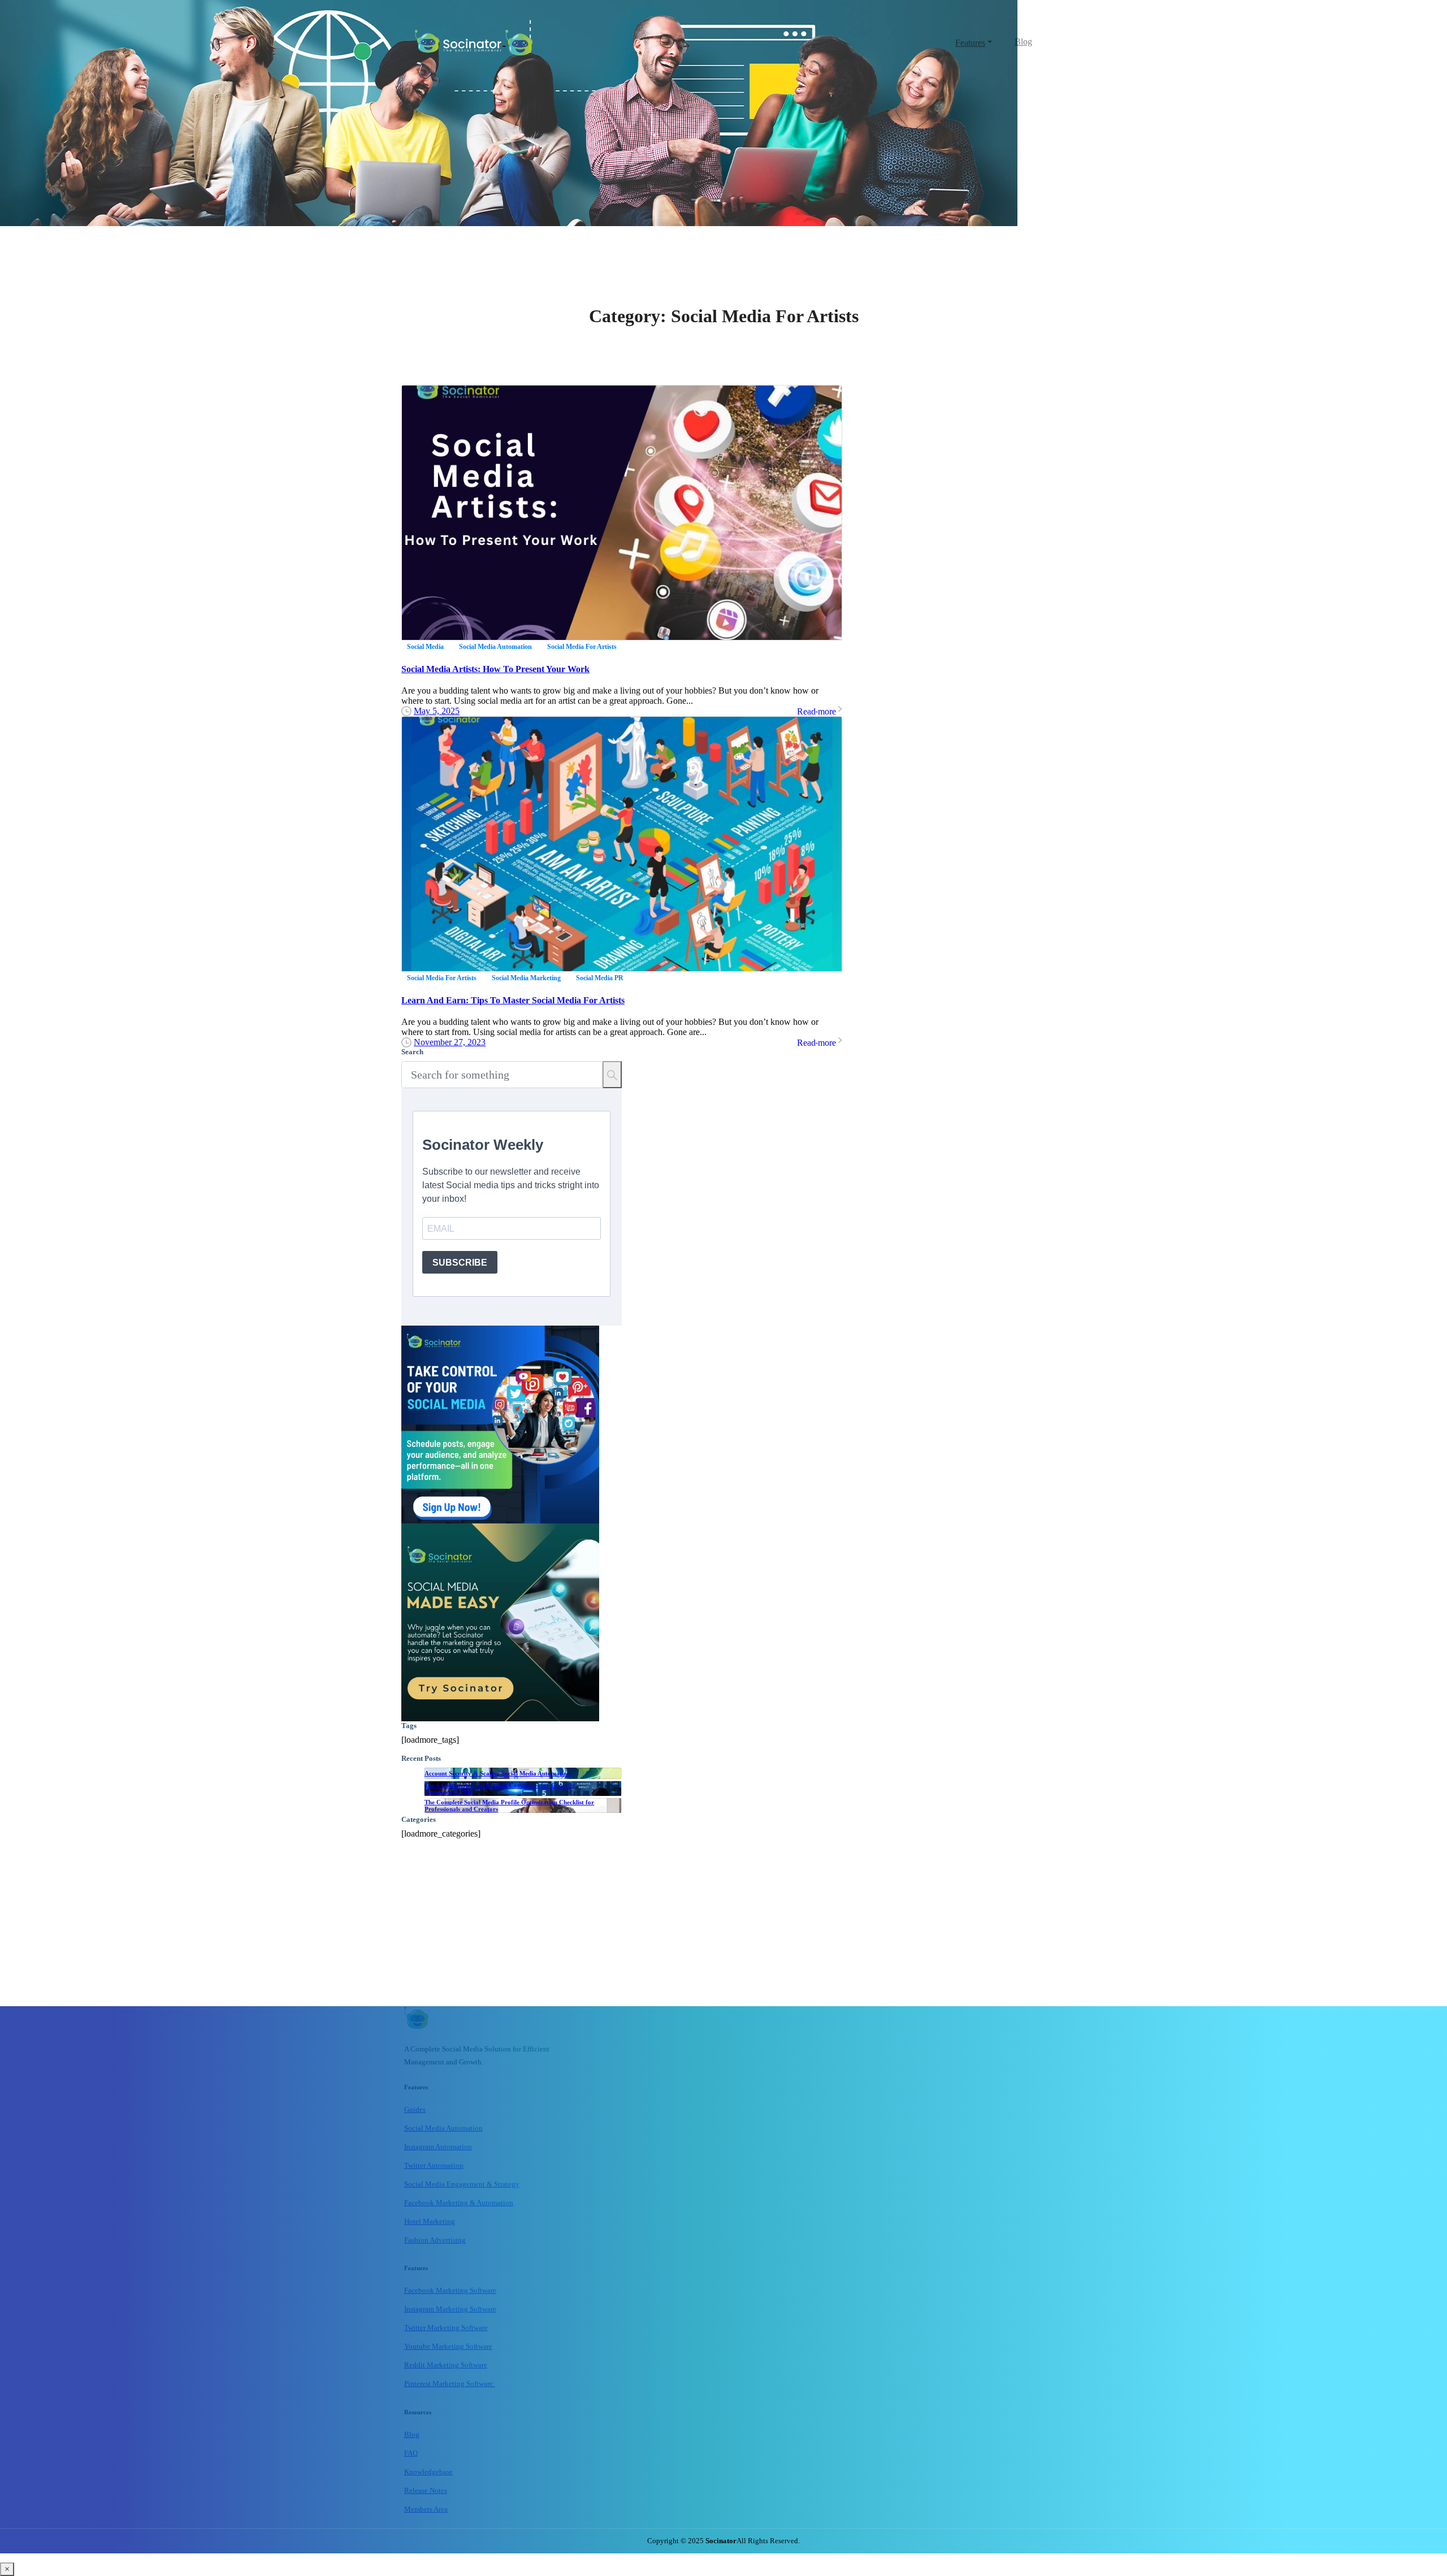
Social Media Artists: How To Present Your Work (495, 669)
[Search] (612, 1075)
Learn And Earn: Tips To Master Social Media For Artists (513, 1000)
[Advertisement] (512, 1927)
